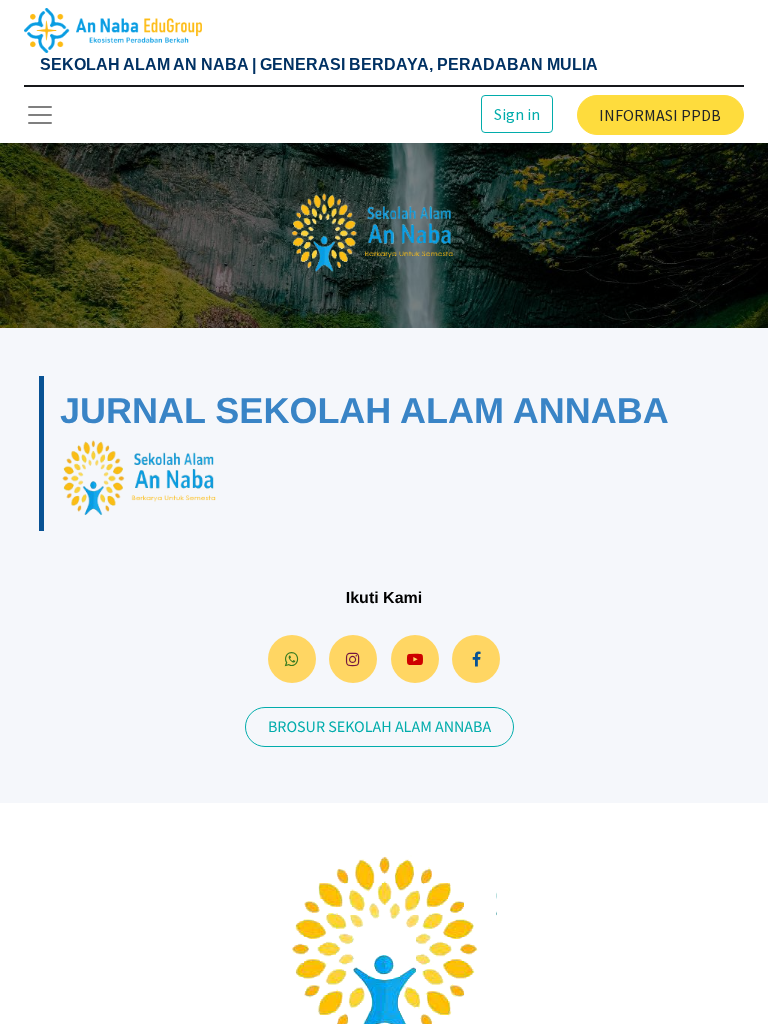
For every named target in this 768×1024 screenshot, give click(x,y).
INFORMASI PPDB (660, 115)
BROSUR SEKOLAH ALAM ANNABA (379, 727)
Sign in (517, 114)
